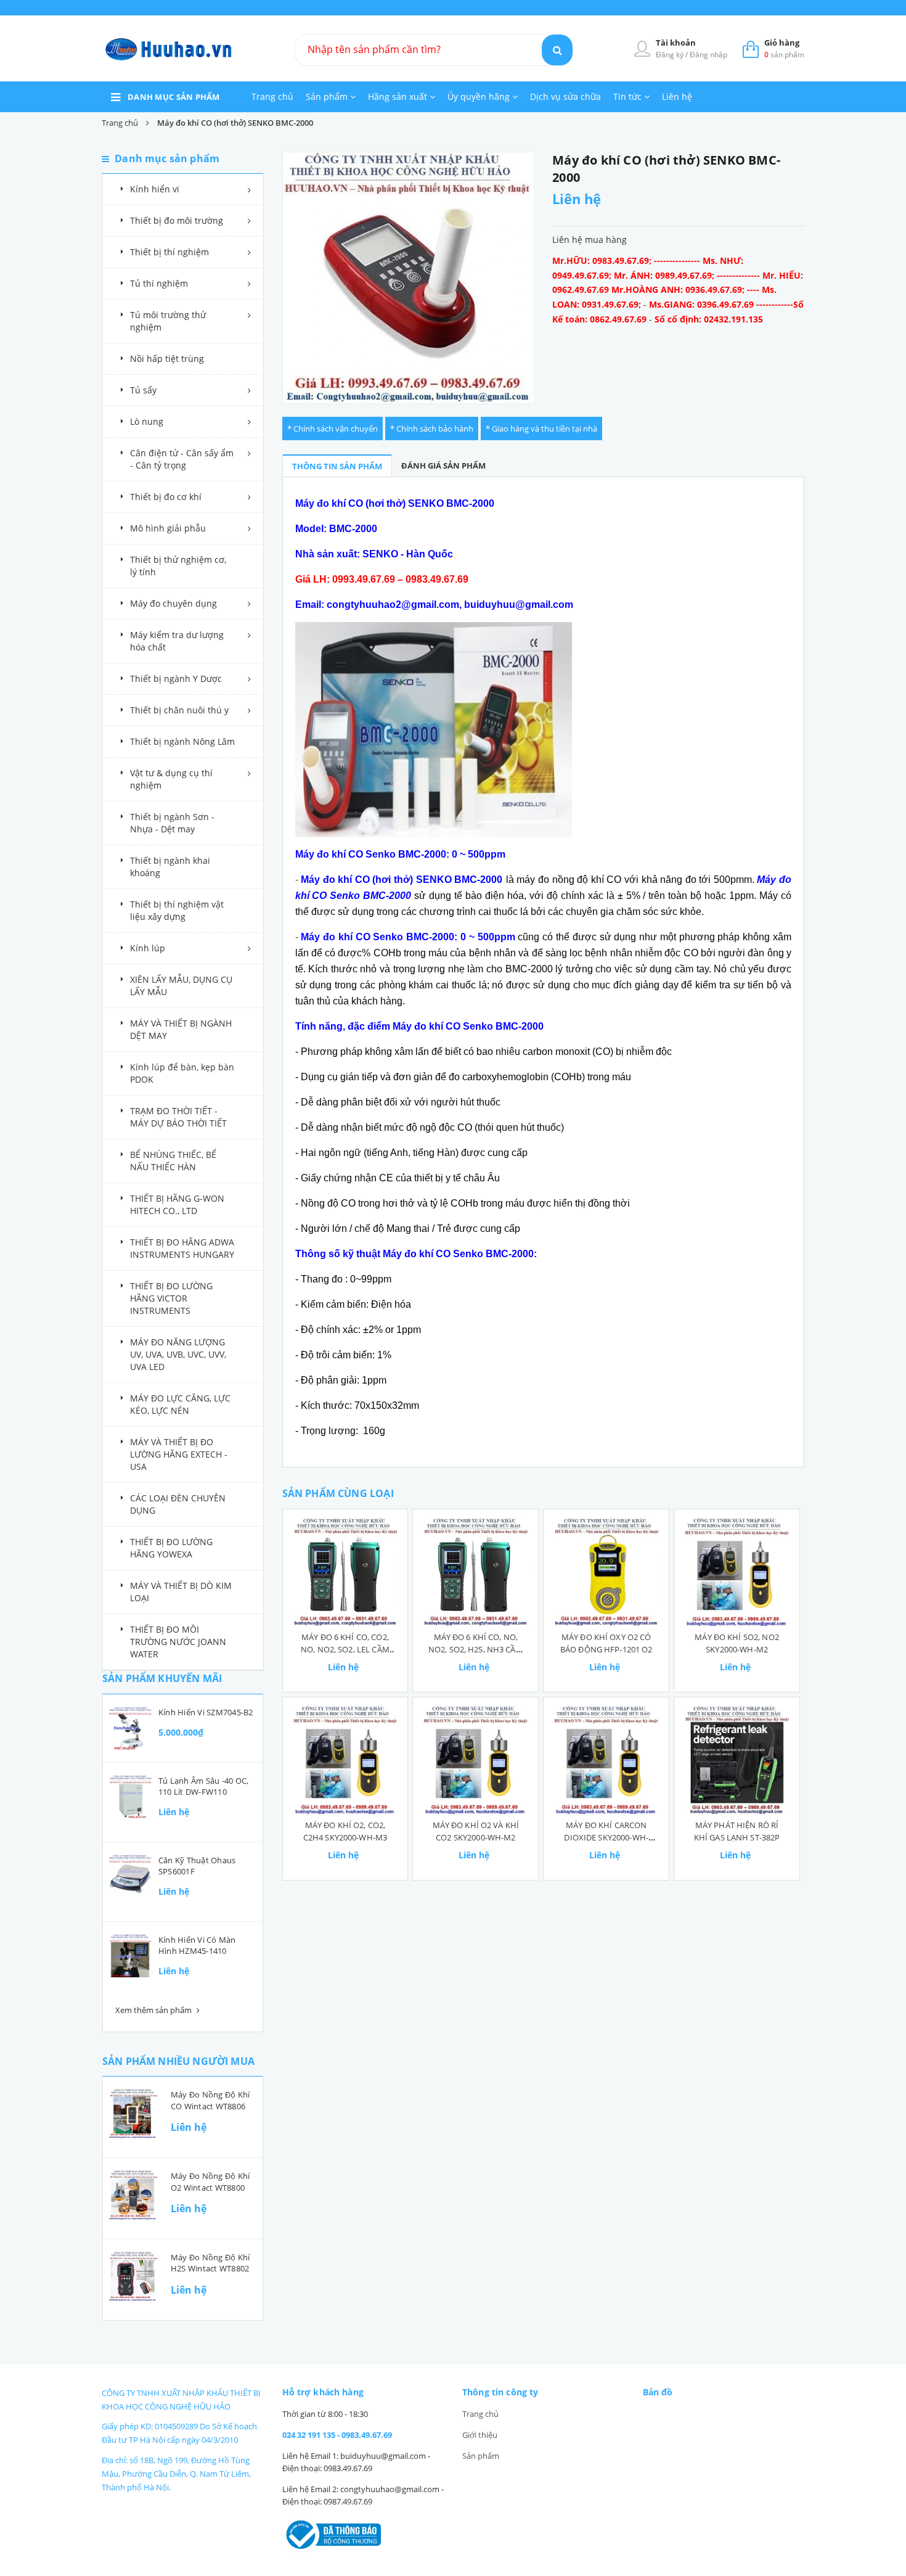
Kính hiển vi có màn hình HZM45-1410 (197, 1945)
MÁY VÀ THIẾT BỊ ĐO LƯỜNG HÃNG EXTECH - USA (179, 1454)
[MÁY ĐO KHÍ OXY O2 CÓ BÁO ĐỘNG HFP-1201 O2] (606, 1572)
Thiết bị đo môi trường (177, 220)
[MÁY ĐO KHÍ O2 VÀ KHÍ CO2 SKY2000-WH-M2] (475, 1760)
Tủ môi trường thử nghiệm (168, 321)
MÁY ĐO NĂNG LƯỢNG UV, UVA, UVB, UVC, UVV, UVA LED (178, 1354)
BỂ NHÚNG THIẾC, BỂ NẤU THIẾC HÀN (173, 1161)
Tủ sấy (143, 390)
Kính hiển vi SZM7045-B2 (206, 1712)
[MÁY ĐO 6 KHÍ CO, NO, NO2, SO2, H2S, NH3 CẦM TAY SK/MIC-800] (475, 1572)
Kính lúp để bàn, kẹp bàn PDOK (182, 1073)
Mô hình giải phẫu (168, 528)
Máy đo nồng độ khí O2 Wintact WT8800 (210, 2181)
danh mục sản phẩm (174, 97)
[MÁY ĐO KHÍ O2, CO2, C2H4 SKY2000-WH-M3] (345, 1760)
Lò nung (147, 421)
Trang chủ (272, 96)
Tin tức (629, 96)
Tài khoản (676, 43)
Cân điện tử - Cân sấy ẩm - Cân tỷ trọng (182, 459)
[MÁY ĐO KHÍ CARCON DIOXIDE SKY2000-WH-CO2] (606, 1760)
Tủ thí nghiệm (159, 283)
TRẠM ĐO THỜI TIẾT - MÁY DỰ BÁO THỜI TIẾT (178, 1117)
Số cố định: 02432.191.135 (709, 319)
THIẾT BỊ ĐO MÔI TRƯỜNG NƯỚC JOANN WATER (178, 1642)
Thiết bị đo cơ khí (166, 497)
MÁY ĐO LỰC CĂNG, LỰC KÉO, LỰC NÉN (180, 1404)
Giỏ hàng (782, 43)
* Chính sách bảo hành (432, 429)
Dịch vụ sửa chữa (565, 96)
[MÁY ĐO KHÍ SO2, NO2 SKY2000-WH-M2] (737, 1572)
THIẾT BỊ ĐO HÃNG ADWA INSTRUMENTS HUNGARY (182, 1248)
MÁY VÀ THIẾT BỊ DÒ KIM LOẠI (181, 1592)
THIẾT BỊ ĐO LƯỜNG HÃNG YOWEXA (171, 1548)
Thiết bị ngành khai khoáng (170, 867)
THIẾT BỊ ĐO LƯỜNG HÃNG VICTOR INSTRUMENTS (171, 1298)
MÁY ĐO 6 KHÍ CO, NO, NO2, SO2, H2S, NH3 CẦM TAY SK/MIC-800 (476, 1649)
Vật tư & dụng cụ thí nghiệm (171, 779)
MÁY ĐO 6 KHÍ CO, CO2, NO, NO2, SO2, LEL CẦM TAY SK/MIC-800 (345, 1649)
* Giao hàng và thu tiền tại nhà (541, 429)
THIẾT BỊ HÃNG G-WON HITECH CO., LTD (177, 1204)
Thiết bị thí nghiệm (169, 252)
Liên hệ (677, 96)
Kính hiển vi (155, 189)
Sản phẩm (328, 96)
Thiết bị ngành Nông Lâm (182, 741)
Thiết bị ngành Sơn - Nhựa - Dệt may (172, 823)
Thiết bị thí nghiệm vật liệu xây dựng (177, 910)
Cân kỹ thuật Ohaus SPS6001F (197, 1866)
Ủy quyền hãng (480, 96)
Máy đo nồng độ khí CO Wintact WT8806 (210, 2100)
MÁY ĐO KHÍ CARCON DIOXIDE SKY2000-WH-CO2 (606, 1837)
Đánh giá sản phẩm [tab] (443, 466)
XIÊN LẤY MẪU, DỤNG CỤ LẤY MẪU (181, 986)
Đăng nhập (708, 55)
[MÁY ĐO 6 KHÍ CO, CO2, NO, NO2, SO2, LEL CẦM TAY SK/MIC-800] (345, 1572)
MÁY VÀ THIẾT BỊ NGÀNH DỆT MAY (181, 1029)
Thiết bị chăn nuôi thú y (179, 710)
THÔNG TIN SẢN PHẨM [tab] (337, 466)
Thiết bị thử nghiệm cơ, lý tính (178, 566)
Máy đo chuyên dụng (173, 603)
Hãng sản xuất (399, 96)
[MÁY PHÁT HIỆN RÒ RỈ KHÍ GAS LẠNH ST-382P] (737, 1760)
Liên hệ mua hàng (590, 240)
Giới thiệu (480, 2435)
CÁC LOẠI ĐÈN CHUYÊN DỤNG (178, 1504)
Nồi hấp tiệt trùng (167, 359)
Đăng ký (671, 55)
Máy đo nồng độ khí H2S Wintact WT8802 (210, 2263)
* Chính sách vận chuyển (333, 429)
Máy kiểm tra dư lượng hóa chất (177, 641)
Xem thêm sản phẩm (154, 2010)
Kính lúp (148, 948)
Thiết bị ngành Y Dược (176, 679)
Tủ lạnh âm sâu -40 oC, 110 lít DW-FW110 (203, 1786)
